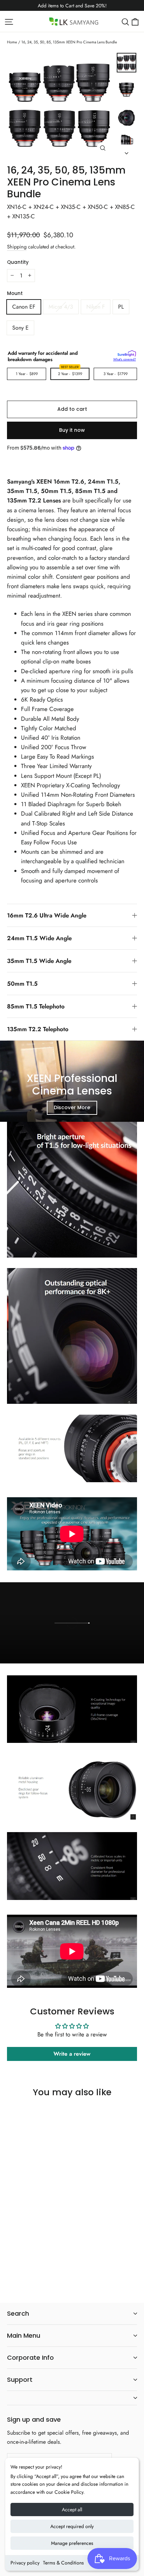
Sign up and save (34, 2419)
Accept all (72, 2510)
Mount (15, 294)
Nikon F (96, 307)
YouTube (119, 1654)
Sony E (20, 328)
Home (12, 42)
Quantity (18, 262)
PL (121, 307)
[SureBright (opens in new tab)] (127, 353)
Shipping (17, 247)
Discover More (72, 1107)
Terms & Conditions (63, 2563)
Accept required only (72, 2526)
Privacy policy (25, 2563)
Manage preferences (72, 2543)
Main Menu (24, 2335)
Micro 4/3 (61, 307)
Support (20, 2380)
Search (18, 2313)
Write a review (72, 2054)
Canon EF (24, 307)
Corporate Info (30, 2357)
